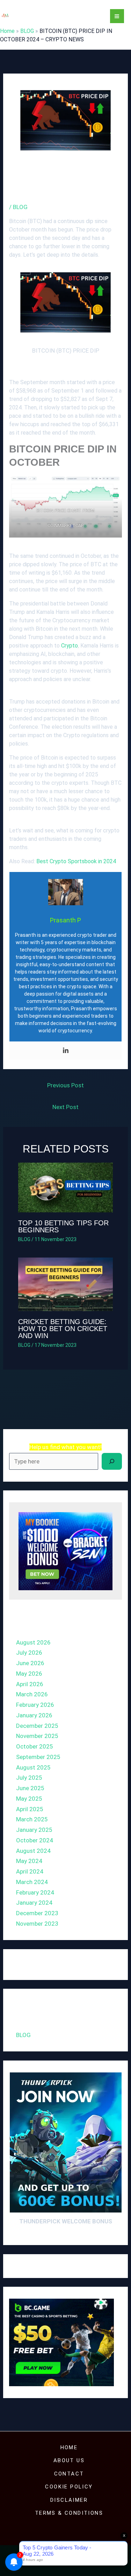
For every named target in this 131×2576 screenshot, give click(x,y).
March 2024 (32, 1882)
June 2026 (30, 1663)
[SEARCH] (112, 1461)
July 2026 (29, 1653)
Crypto (70, 646)
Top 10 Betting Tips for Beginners (63, 1226)
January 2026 (34, 1715)
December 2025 (37, 1726)
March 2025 (32, 1819)
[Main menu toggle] (117, 16)
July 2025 (29, 1778)
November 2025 (37, 1736)
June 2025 (30, 1788)
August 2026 (33, 1642)
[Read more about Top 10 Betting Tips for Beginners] (66, 1187)
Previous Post (65, 1085)
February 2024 (35, 1892)
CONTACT (69, 2474)
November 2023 (37, 1924)
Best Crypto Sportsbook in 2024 (76, 861)
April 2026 (30, 1684)
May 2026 (29, 1674)
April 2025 (30, 1809)
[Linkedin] (66, 1051)
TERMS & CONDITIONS (69, 2513)
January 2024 (34, 1903)
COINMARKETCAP (65, 525)
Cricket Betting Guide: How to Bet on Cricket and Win (63, 1329)
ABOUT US (69, 2460)
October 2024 (35, 1840)
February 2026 (35, 1705)
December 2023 (37, 1913)
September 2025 (38, 1757)
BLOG (27, 31)
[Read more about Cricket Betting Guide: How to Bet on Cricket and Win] (66, 1284)
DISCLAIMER (69, 2500)
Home (7, 31)
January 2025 (34, 1830)
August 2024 (33, 1851)
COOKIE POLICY (69, 2487)
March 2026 (32, 1694)
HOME (69, 2447)
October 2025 (35, 1746)
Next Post (65, 1107)
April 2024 (30, 1871)
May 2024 (29, 1861)
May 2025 (29, 1799)
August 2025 (33, 1767)
